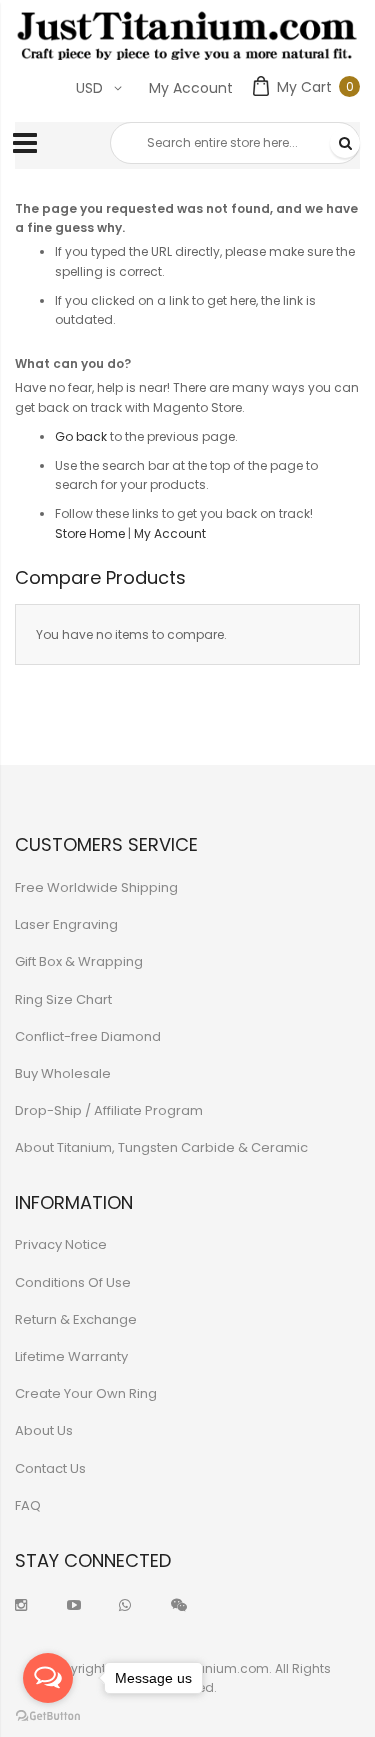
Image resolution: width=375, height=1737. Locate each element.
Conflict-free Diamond (88, 1036)
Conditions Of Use (73, 1282)
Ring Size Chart (63, 999)
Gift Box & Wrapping (79, 961)
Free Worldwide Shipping (96, 887)
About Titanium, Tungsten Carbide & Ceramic (161, 1147)
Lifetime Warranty (71, 1356)
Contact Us (50, 1468)
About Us (44, 1430)
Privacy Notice (61, 1244)
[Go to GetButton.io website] (48, 1716)
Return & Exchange (76, 1319)
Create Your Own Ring (86, 1393)
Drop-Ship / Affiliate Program (109, 1110)
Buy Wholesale (63, 1073)
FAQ (28, 1505)
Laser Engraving (66, 924)
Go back (81, 436)
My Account (191, 88)
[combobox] (235, 143)
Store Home (90, 533)
